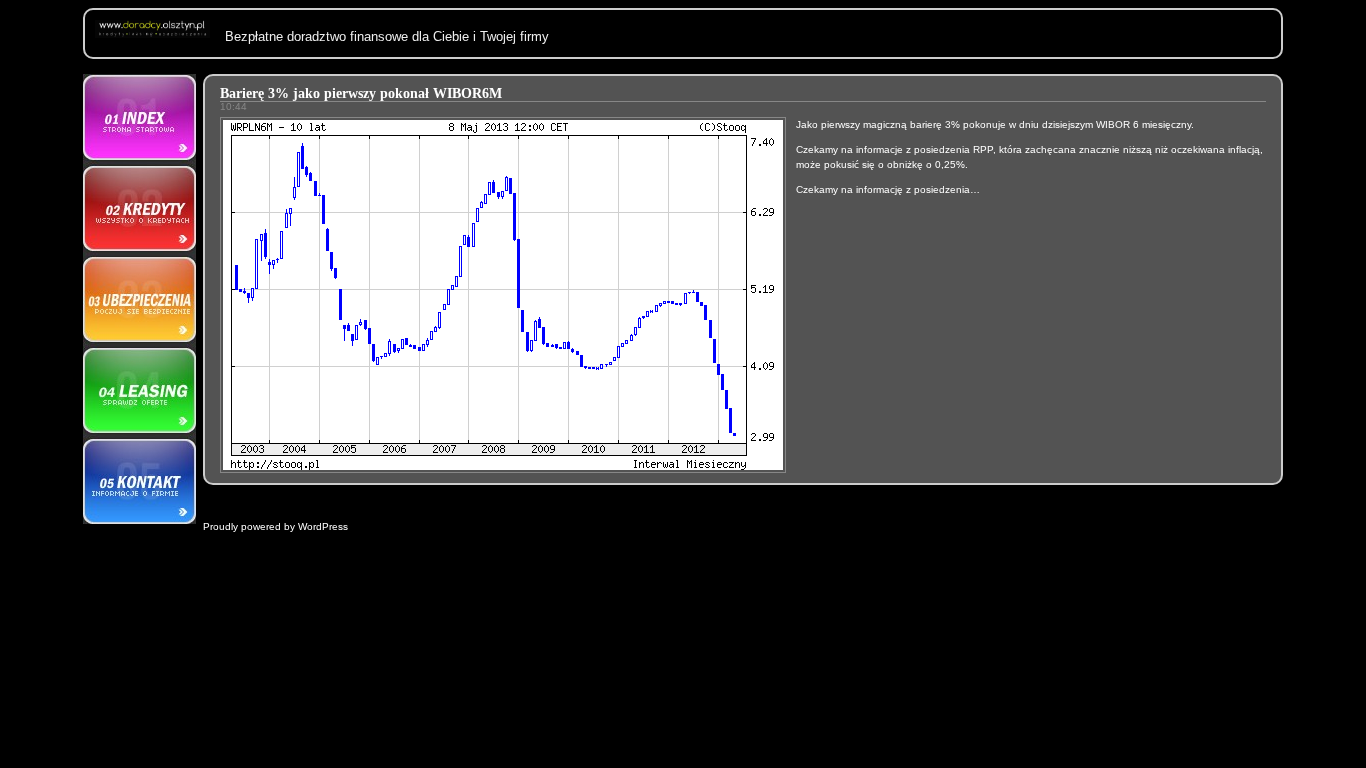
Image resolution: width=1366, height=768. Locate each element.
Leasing (139, 389)
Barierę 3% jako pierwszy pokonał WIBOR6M (361, 93)
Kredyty (139, 209)
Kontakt (139, 479)
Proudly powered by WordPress (275, 526)
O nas (139, 119)
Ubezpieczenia (139, 299)
